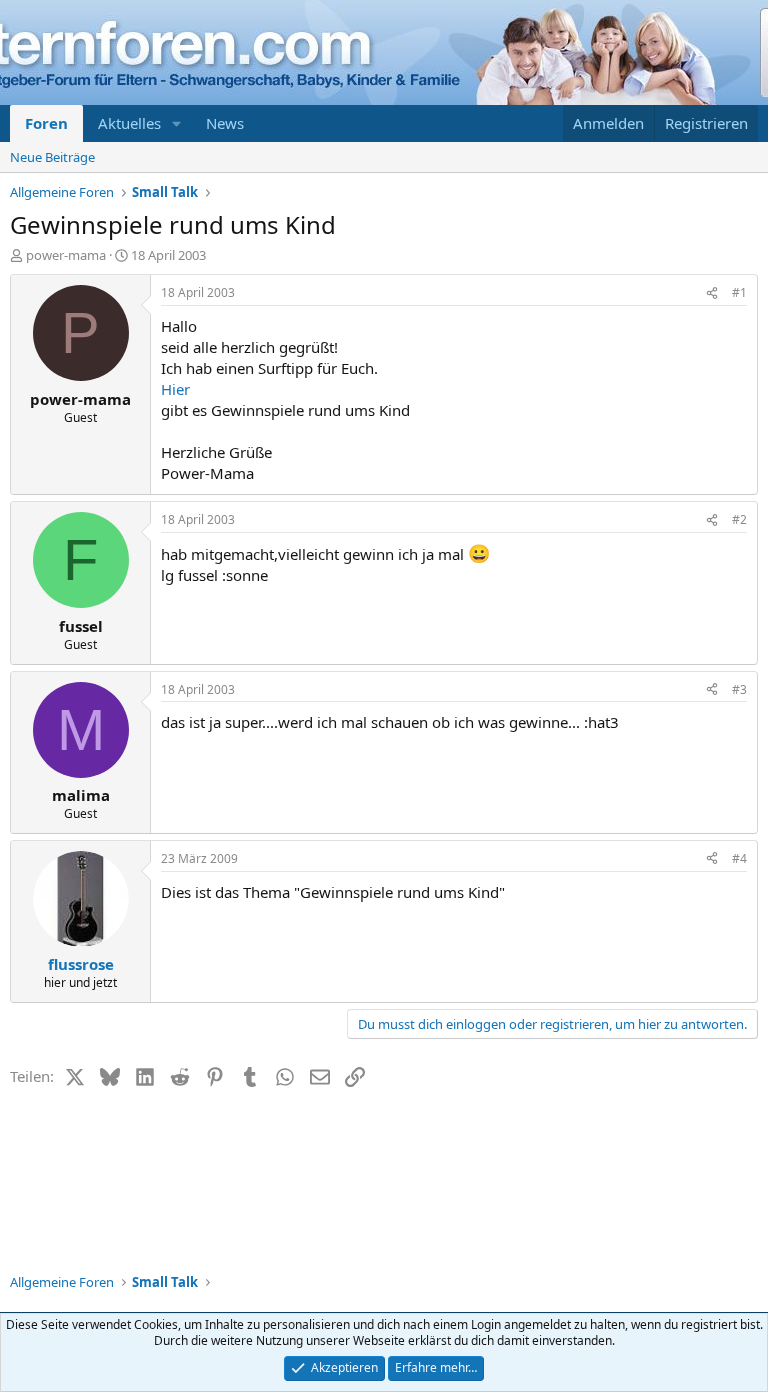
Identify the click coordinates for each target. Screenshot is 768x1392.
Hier (175, 389)
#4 (739, 858)
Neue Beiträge (52, 157)
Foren (46, 123)
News (225, 123)
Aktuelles (129, 123)
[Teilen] (712, 293)
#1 (739, 292)
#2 (739, 519)
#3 (739, 689)
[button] (177, 123)
